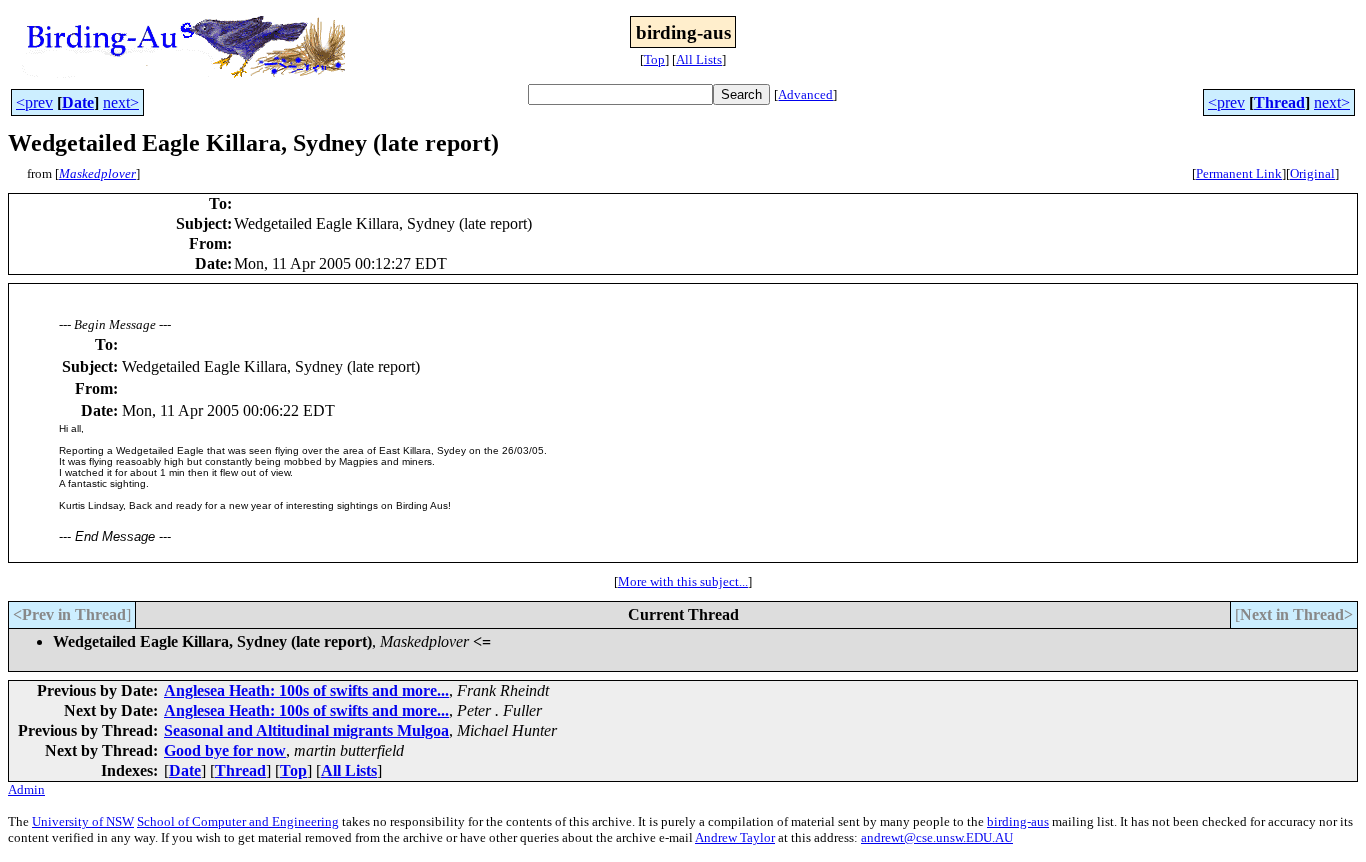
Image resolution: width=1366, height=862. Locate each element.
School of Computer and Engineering (238, 821)
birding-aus (1018, 821)
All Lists (699, 59)
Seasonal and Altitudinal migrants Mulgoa (306, 730)
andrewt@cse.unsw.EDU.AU (937, 837)
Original (1312, 173)
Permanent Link (1239, 173)
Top (654, 59)
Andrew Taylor (735, 837)
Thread (1279, 102)
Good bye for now (225, 750)
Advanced (805, 94)
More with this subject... (683, 581)
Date (78, 102)
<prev (34, 102)
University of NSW (83, 821)
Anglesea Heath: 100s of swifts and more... (306, 690)
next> (121, 102)
